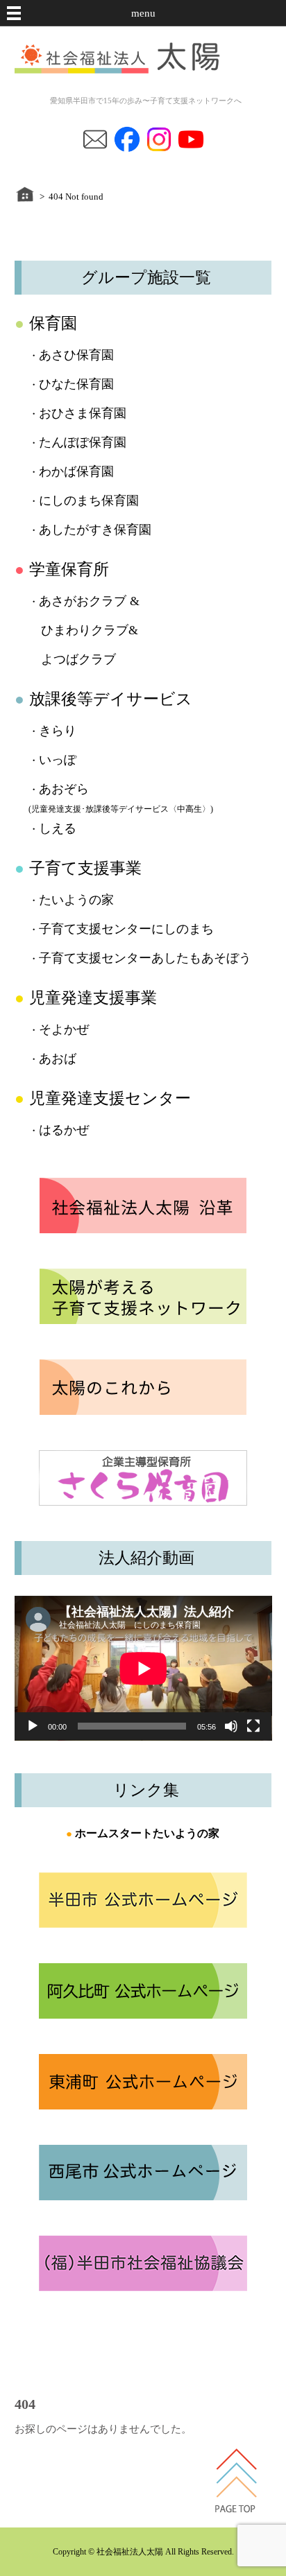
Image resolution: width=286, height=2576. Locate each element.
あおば (58, 1059)
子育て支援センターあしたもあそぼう (145, 958)
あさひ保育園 (76, 355)
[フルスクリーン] (253, 1726)
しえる (58, 828)
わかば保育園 (76, 471)
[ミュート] (231, 1726)
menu (143, 13)
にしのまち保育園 (89, 501)
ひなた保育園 (76, 384)
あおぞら (64, 789)
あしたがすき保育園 (95, 530)
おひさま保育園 (83, 413)
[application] (143, 1668)
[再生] (33, 1726)
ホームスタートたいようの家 (147, 1833)
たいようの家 (76, 900)
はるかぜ (64, 1130)
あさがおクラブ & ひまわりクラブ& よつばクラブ (84, 630)
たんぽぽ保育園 (83, 442)
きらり (58, 731)
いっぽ (58, 760)
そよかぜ (64, 1029)
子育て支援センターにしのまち (126, 929)
